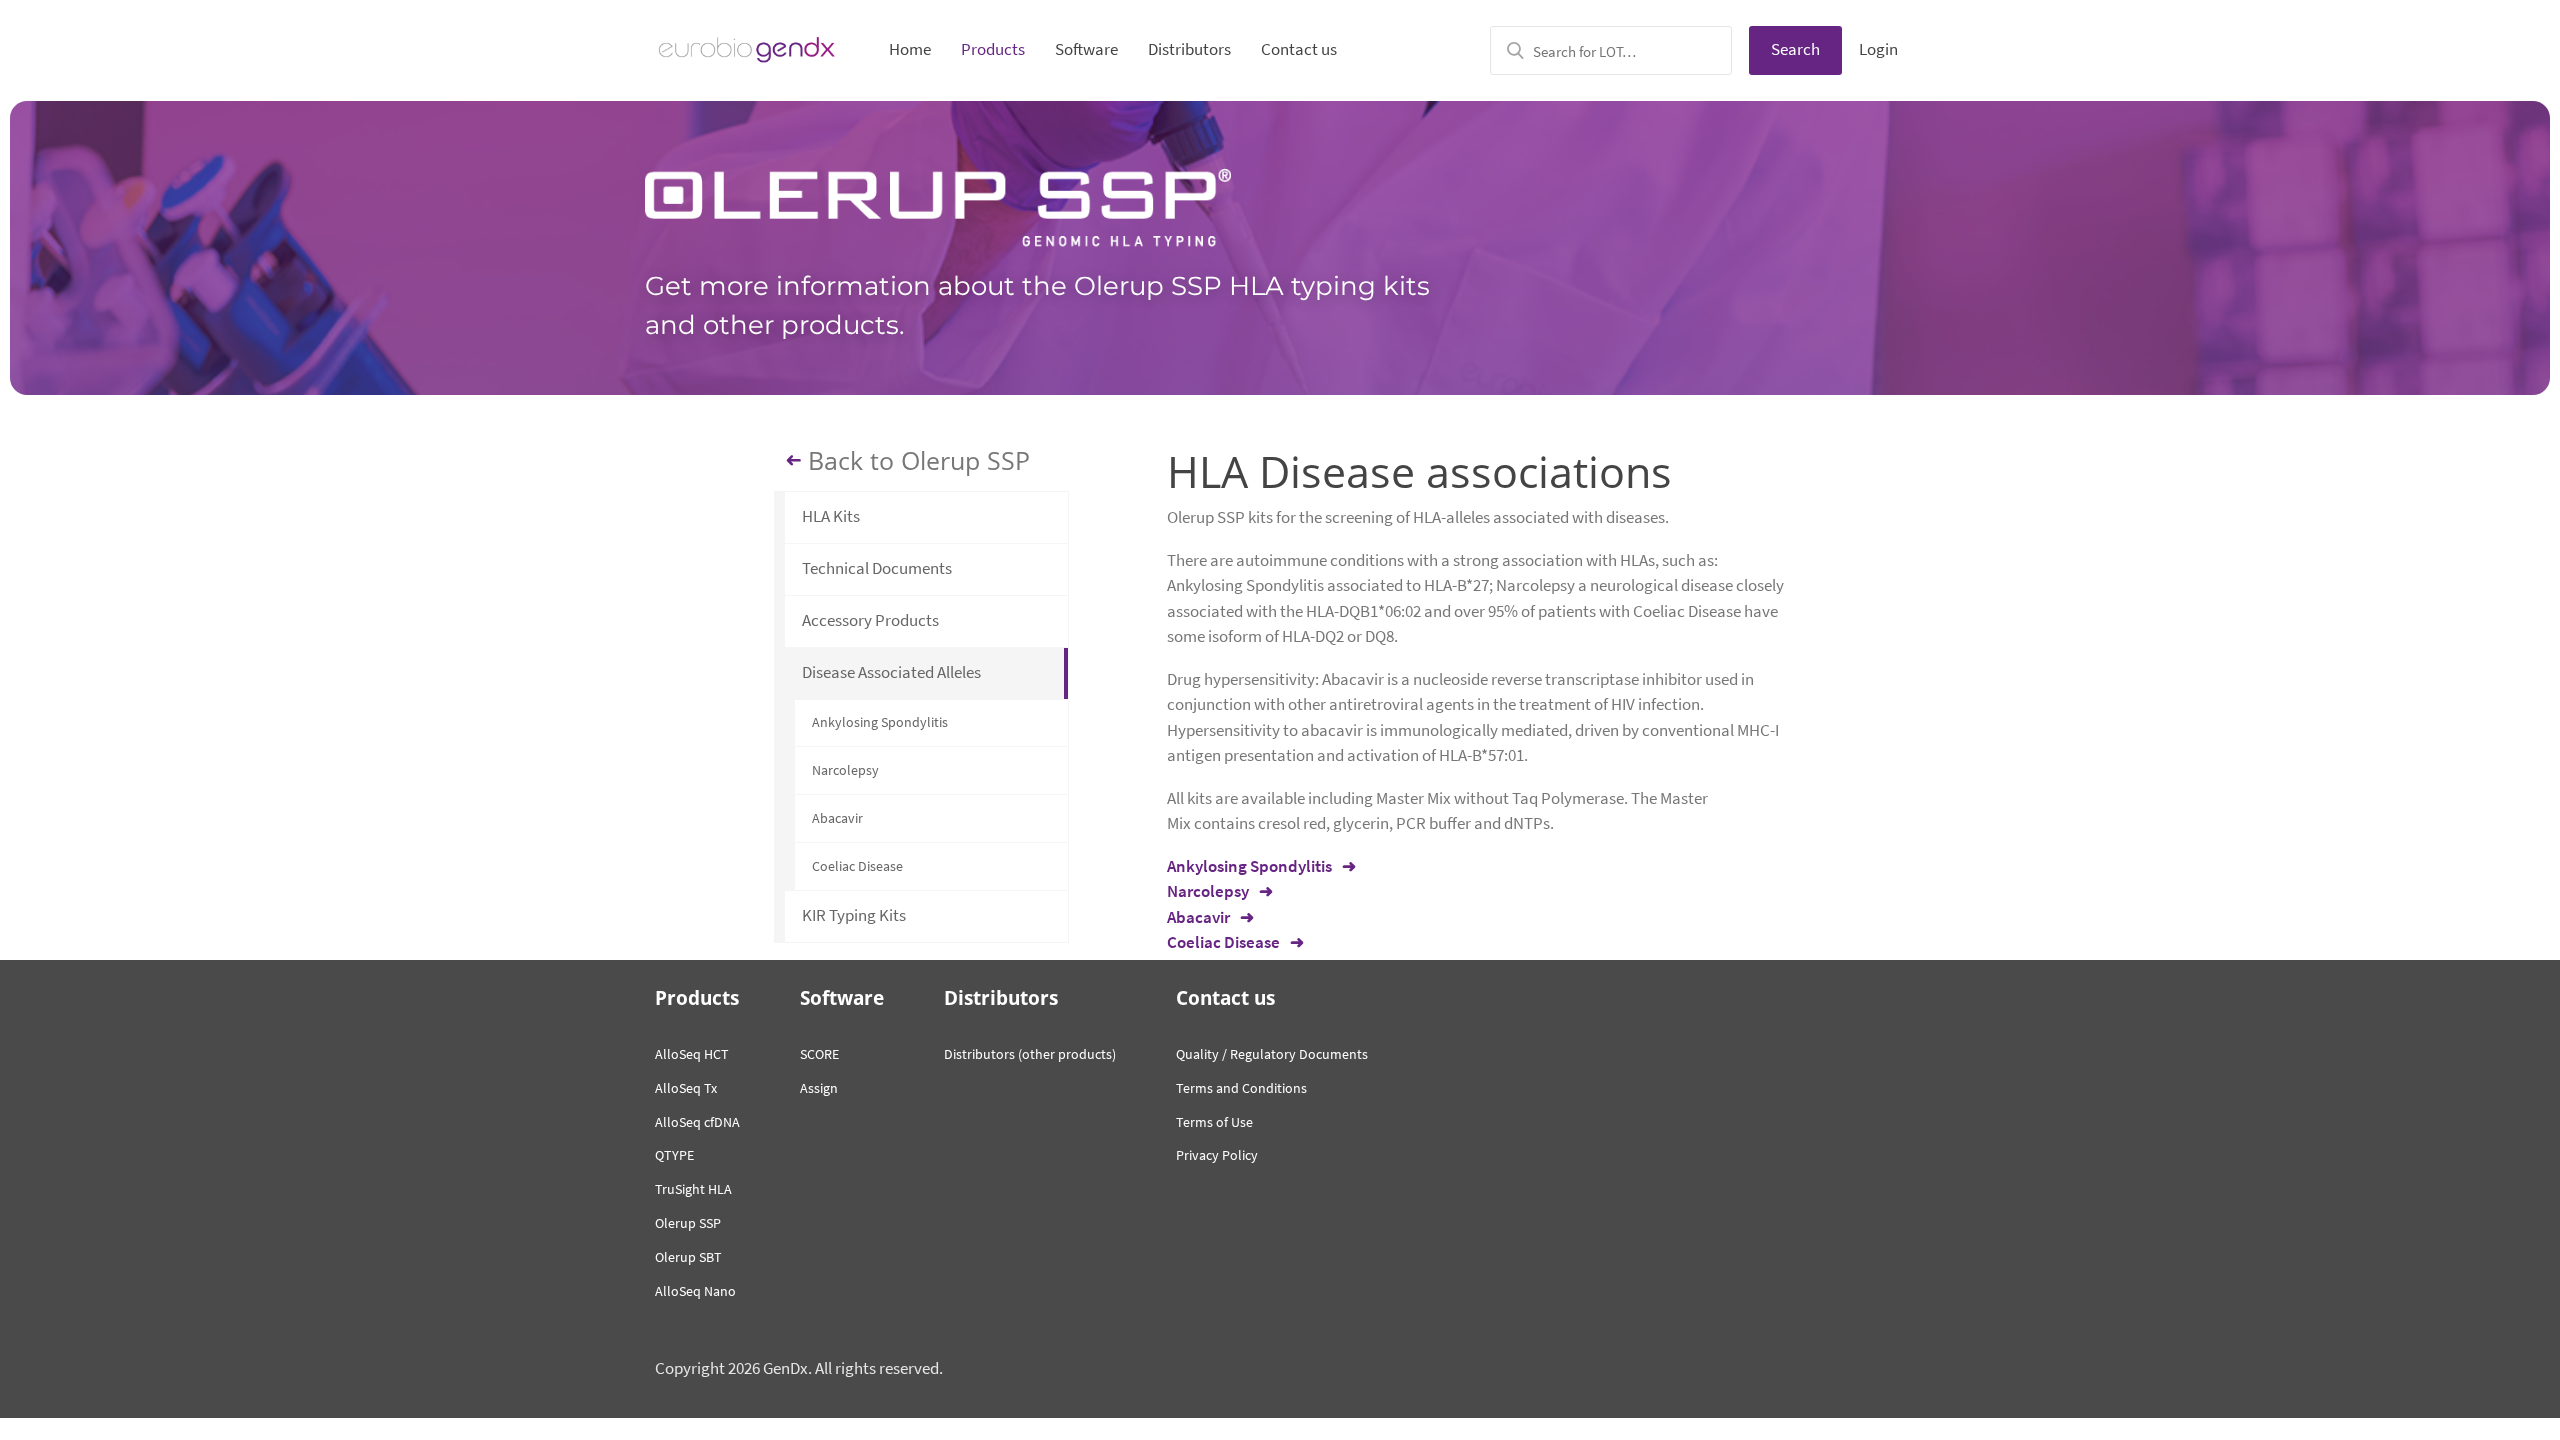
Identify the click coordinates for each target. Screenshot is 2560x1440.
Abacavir (837, 818)
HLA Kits (831, 516)
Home (910, 49)
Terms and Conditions (1241, 1088)
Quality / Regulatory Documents (1272, 1054)
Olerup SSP (688, 1223)
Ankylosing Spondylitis (880, 722)
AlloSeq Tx (686, 1088)
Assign (819, 1088)
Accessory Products (870, 620)
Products (993, 49)
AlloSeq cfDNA (697, 1122)
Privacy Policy (1217, 1155)
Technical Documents (877, 568)
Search (1795, 49)
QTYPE (674, 1155)
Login (1878, 49)
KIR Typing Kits (854, 915)
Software (1086, 49)
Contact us (1299, 49)
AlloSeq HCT (692, 1054)
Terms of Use (1214, 1122)
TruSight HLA (693, 1189)
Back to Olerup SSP (919, 460)
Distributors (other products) (1030, 1054)
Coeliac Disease (857, 866)
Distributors (1189, 49)
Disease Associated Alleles (891, 672)
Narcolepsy (845, 770)
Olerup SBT (688, 1257)
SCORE (819, 1054)
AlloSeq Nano (695, 1291)
